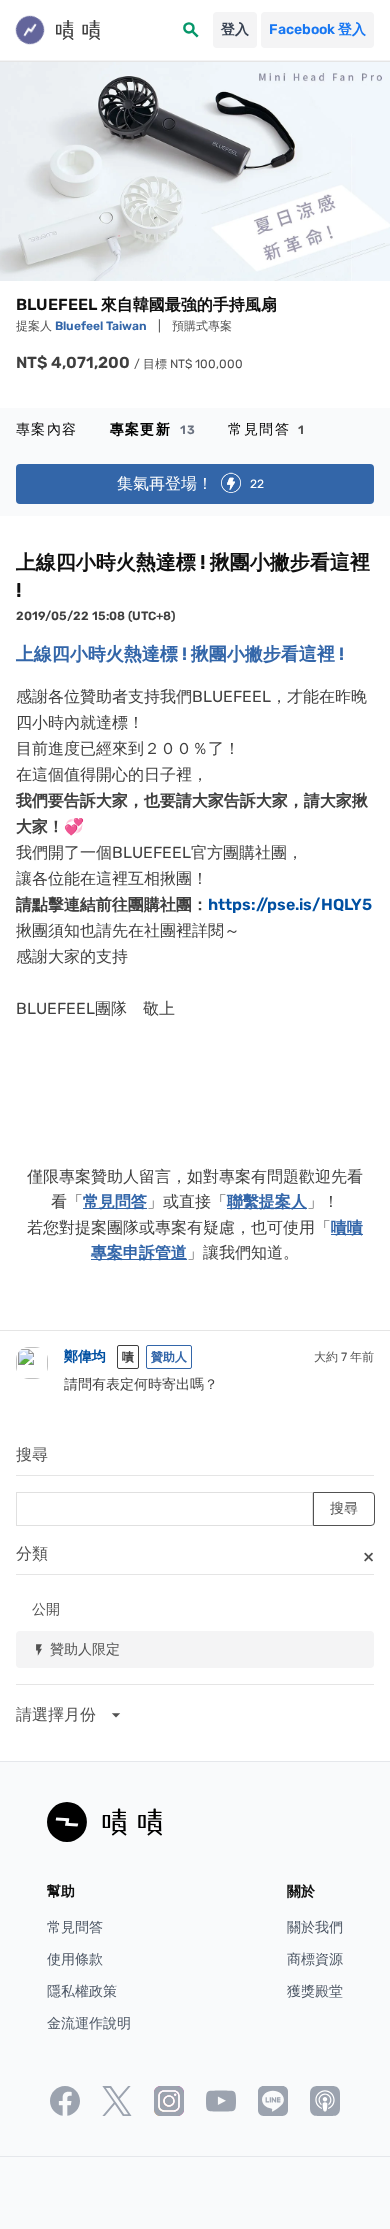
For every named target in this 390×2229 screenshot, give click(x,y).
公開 (46, 1608)
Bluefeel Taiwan (102, 326)
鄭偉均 (85, 1356)
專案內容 (47, 429)
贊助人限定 (76, 1648)
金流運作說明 (89, 2023)
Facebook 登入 (317, 29)
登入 (235, 29)
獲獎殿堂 (315, 1991)
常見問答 (266, 429)
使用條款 (75, 1959)
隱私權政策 (82, 1991)
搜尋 (32, 1454)
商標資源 (315, 1959)
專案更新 (153, 429)
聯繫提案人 (267, 1201)
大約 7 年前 (344, 1357)
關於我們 (315, 1927)
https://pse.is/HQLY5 (290, 904)
